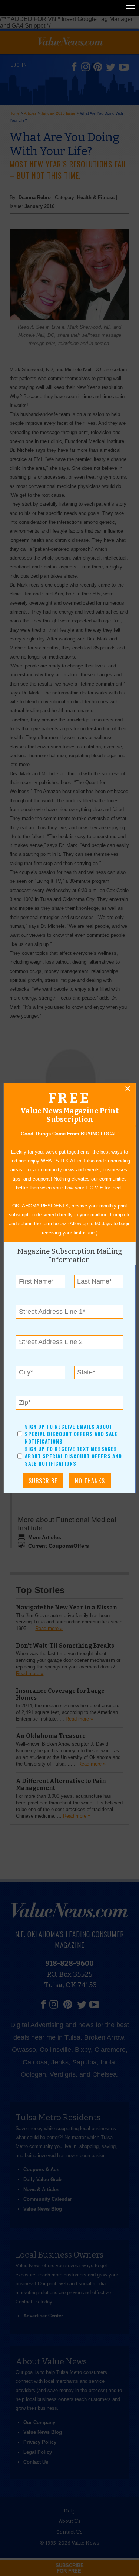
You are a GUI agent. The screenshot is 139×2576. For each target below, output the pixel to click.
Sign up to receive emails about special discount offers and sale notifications (71, 1434)
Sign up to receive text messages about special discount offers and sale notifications (73, 1456)
